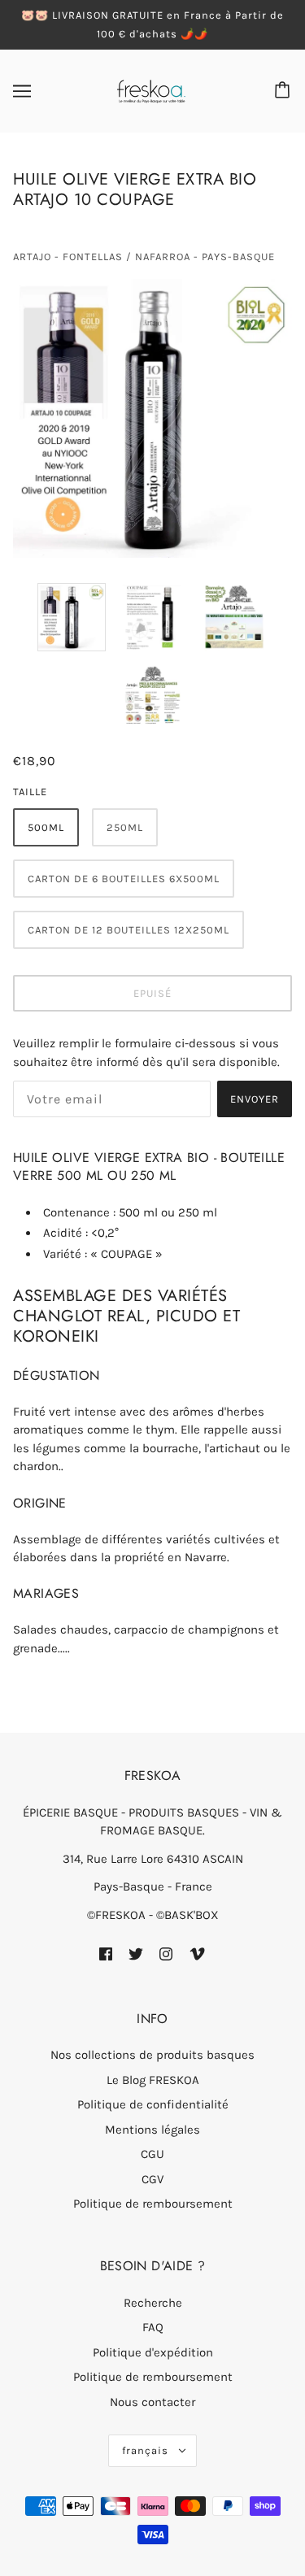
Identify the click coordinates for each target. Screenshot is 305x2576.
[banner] (151, 90)
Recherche (153, 2303)
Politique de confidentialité (153, 2104)
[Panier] (285, 91)
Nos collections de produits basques (152, 2055)
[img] (106, 1954)
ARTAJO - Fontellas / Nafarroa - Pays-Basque (144, 257)
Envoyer (255, 1099)
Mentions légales (152, 2130)
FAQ (153, 2327)
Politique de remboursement (153, 2204)
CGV (152, 2179)
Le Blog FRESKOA (153, 2080)
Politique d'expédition (153, 2352)
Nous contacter (152, 2402)
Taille (30, 792)
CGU (152, 2154)
